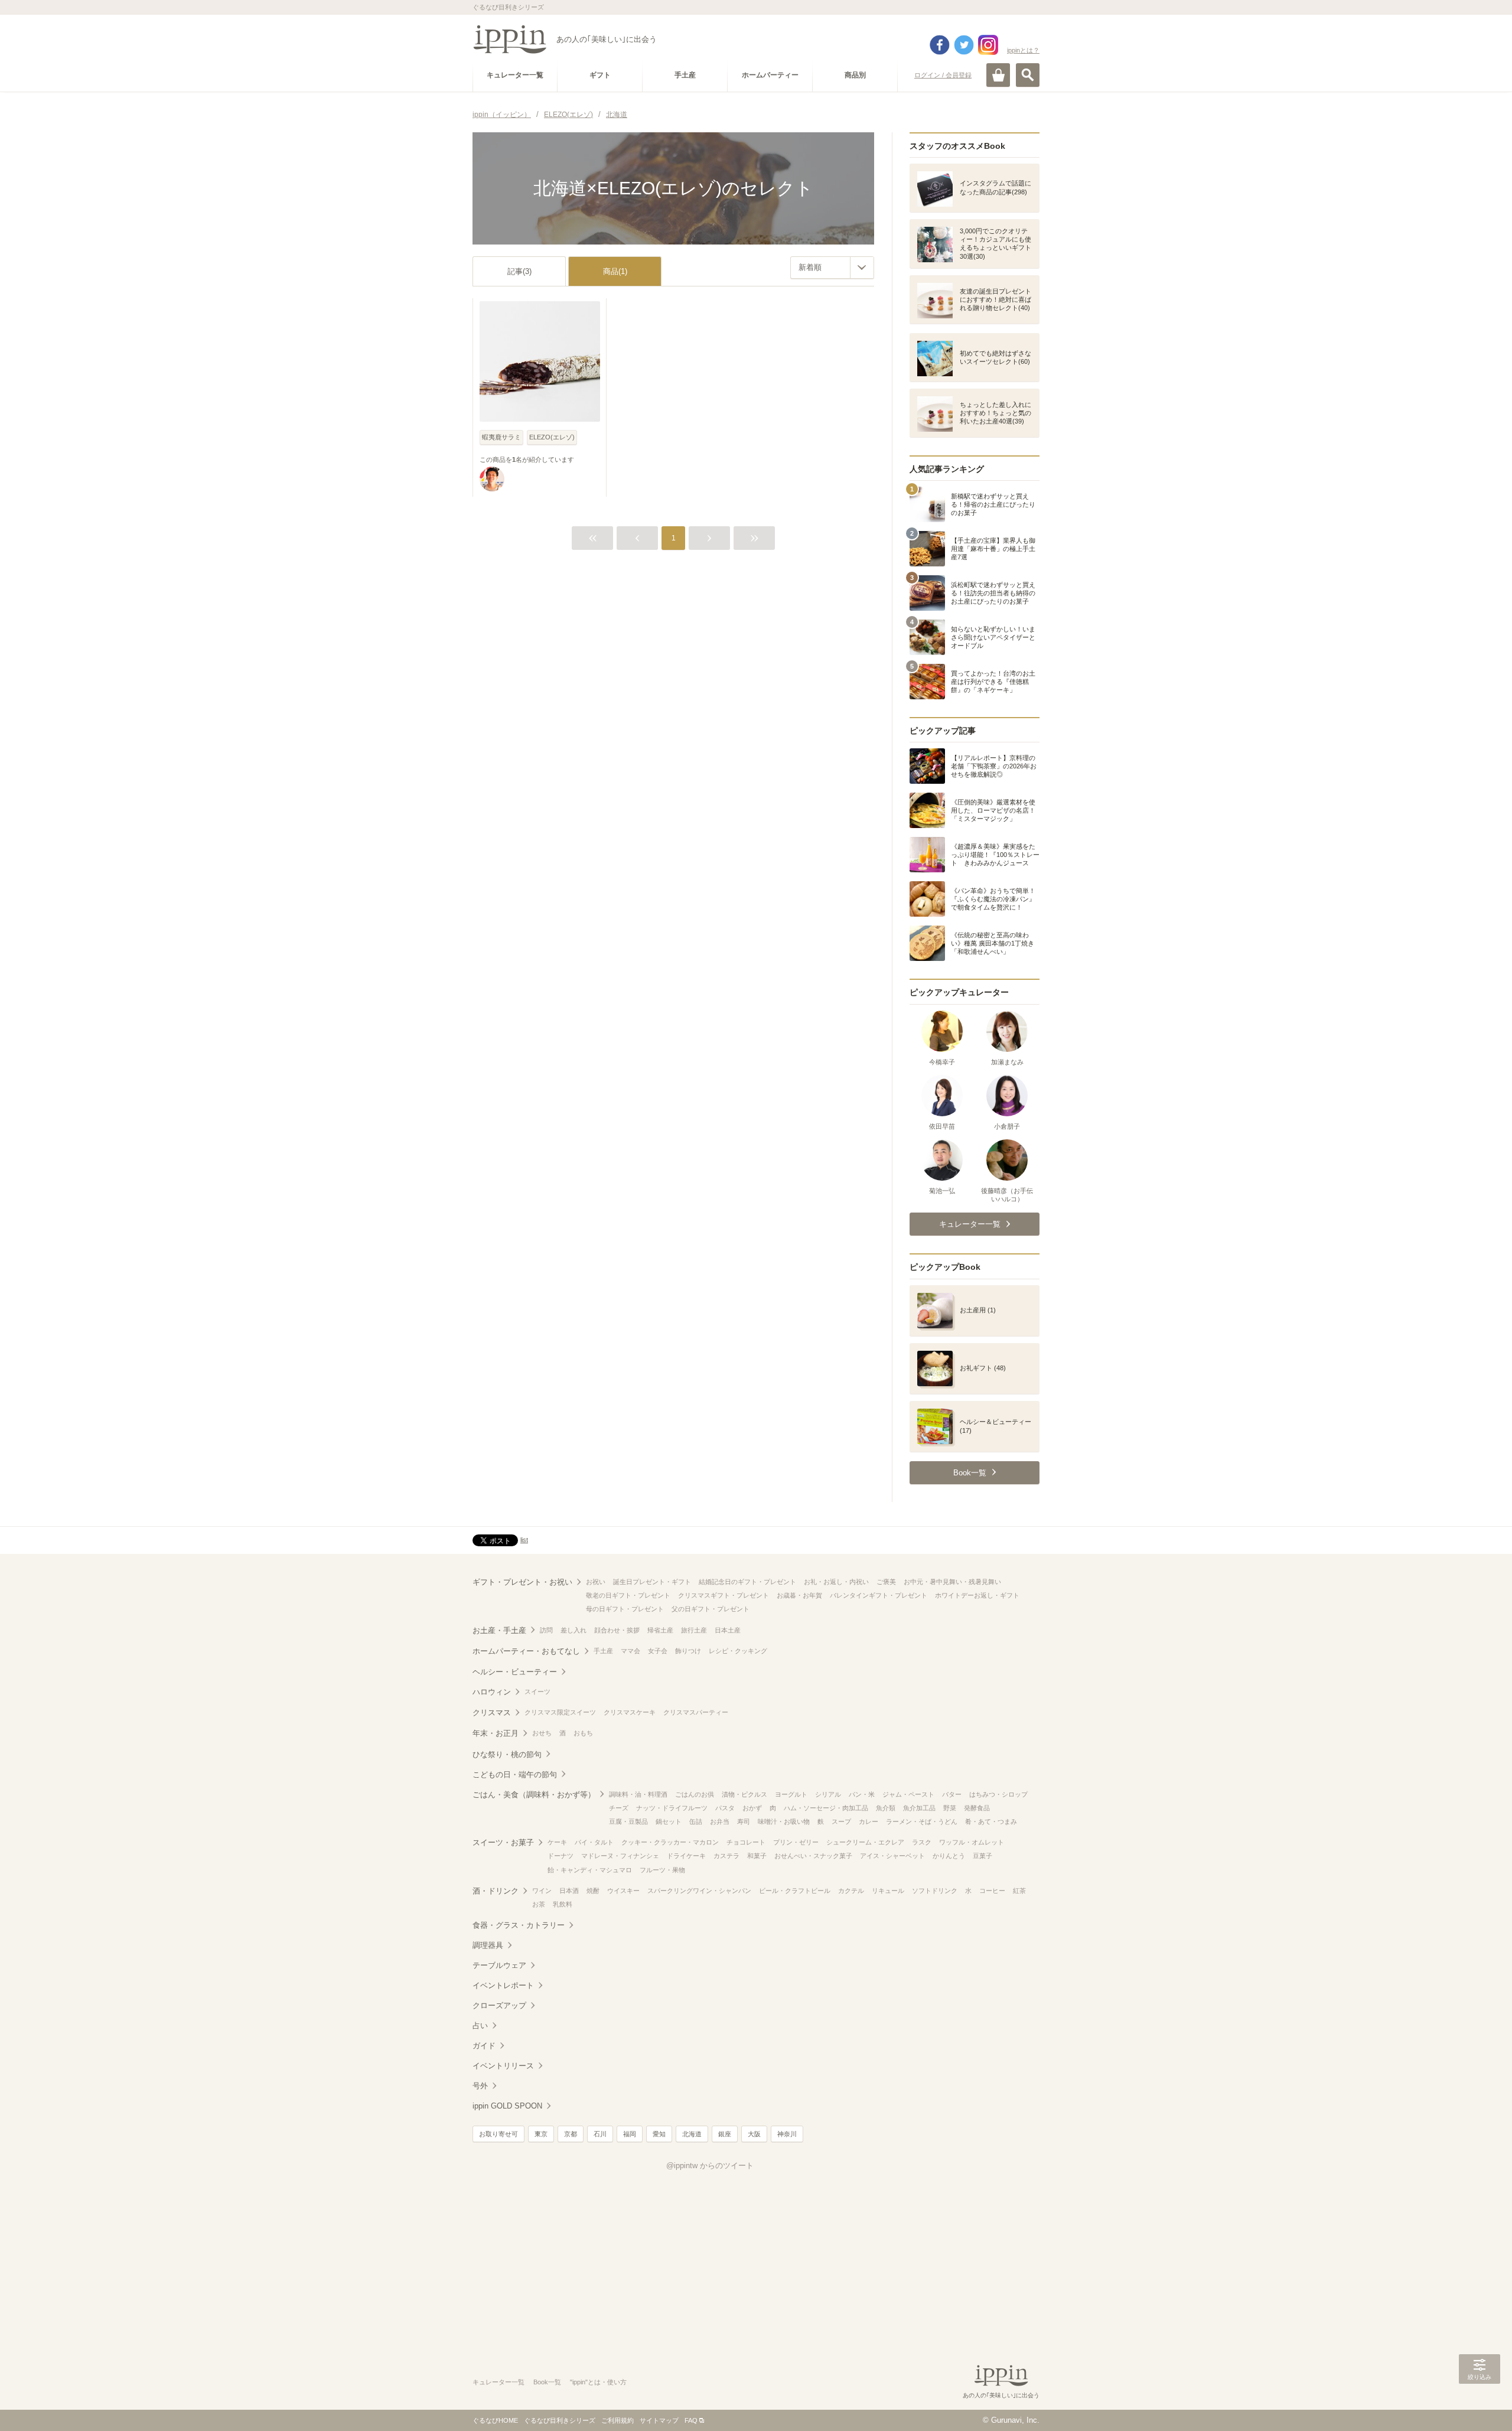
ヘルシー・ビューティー (515, 1672)
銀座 (725, 2134)
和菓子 (757, 1856)
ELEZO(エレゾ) (552, 437)
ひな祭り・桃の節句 (507, 1754)
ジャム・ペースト (908, 1794)
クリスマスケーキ (630, 1712)
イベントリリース (503, 2066)
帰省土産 (660, 1630)
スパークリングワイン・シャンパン (699, 1891)
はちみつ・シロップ (998, 1794)
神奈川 (787, 2134)
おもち (583, 1733)
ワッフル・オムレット (972, 1842)
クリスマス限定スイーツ (560, 1712)
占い (480, 2026)
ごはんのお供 (695, 1794)
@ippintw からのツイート (710, 2166)
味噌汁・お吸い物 (784, 1821)
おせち (542, 1733)
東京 (541, 2134)
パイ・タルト (594, 1842)
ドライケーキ (686, 1856)
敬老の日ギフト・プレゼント (628, 1595)
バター (952, 1794)
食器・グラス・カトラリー (519, 1925)
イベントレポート (503, 1985)
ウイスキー (623, 1891)
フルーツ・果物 (662, 1870)
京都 (571, 2134)
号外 (480, 2086)
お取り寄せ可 (498, 2134)
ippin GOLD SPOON (507, 2106)
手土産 (603, 1651)
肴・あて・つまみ (991, 1821)
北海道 (692, 2134)
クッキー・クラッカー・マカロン (670, 1842)
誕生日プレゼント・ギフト (652, 1582)
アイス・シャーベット (892, 1856)
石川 (600, 2134)
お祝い (596, 1582)
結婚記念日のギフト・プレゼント (747, 1582)
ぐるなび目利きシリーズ (560, 2420)
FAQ (691, 2420)
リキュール (888, 1891)
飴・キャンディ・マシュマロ (590, 1870)
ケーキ (557, 1842)
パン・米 (862, 1794)
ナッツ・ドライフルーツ (672, 1808)
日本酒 (569, 1891)
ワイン (542, 1891)
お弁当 (720, 1821)
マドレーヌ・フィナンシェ (620, 1856)
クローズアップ (499, 2005)
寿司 (744, 1821)
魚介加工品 (919, 1808)
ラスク (922, 1842)
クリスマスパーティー (696, 1712)
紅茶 (1019, 1891)
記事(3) (519, 271)
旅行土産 (694, 1630)
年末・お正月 (496, 1733)
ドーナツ (561, 1856)
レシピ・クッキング (738, 1651)
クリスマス (492, 1713)
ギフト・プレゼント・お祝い (522, 1582)
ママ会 (630, 1651)
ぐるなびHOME (495, 2420)
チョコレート (746, 1842)
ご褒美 (886, 1582)
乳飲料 (563, 1904)
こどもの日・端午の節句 (515, 1775)
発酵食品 (977, 1808)
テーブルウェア (499, 1965)
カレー (869, 1821)
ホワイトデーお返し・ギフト (977, 1595)
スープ (841, 1821)
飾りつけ (688, 1651)
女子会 (658, 1651)
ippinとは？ (1023, 50)
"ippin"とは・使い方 (598, 2382)
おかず (752, 1808)
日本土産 (728, 1630)
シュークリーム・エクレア (865, 1842)
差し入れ (573, 1630)
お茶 (539, 1904)
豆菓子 (983, 1856)
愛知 (659, 2134)
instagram (988, 45)
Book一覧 (547, 2382)
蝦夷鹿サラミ (501, 437)
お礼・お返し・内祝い (836, 1582)
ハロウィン (492, 1692)
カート (998, 75)
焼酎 (593, 1891)
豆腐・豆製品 (628, 1821)
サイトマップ (659, 2420)
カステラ (726, 1856)
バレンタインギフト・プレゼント (879, 1595)
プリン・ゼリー (796, 1842)
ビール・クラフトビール (795, 1891)
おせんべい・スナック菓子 (813, 1856)
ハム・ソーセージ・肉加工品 (826, 1808)
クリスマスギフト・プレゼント (724, 1595)
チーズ (619, 1808)
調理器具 (488, 1945)
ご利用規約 (617, 2420)
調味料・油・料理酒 (638, 1794)
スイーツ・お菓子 (503, 1842)
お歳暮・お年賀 (799, 1595)
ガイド (484, 2046)
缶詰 (696, 1821)
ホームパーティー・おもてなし (526, 1651)
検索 (1028, 75)
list (524, 1540)
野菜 (950, 1808)
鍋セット (669, 1821)
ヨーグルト (791, 1794)
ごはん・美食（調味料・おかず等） (534, 1795)
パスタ (725, 1808)
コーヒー (992, 1891)
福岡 (630, 2134)
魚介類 (886, 1808)
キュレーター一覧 (498, 2382)
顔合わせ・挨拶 (617, 1630)
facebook (940, 45)
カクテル (851, 1891)
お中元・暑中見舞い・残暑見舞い (952, 1582)
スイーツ (537, 1692)
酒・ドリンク (496, 1891)
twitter (964, 45)
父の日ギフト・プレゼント (711, 1609)
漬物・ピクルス (744, 1794)
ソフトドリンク (935, 1891)
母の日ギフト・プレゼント (625, 1609)
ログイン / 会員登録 (943, 75)
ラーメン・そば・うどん (922, 1821)
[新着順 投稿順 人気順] (832, 268)
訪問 (546, 1630)
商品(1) (615, 271)
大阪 (754, 2134)
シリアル (828, 1794)
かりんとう (949, 1856)
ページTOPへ (1480, 2404)
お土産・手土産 (499, 1630)
